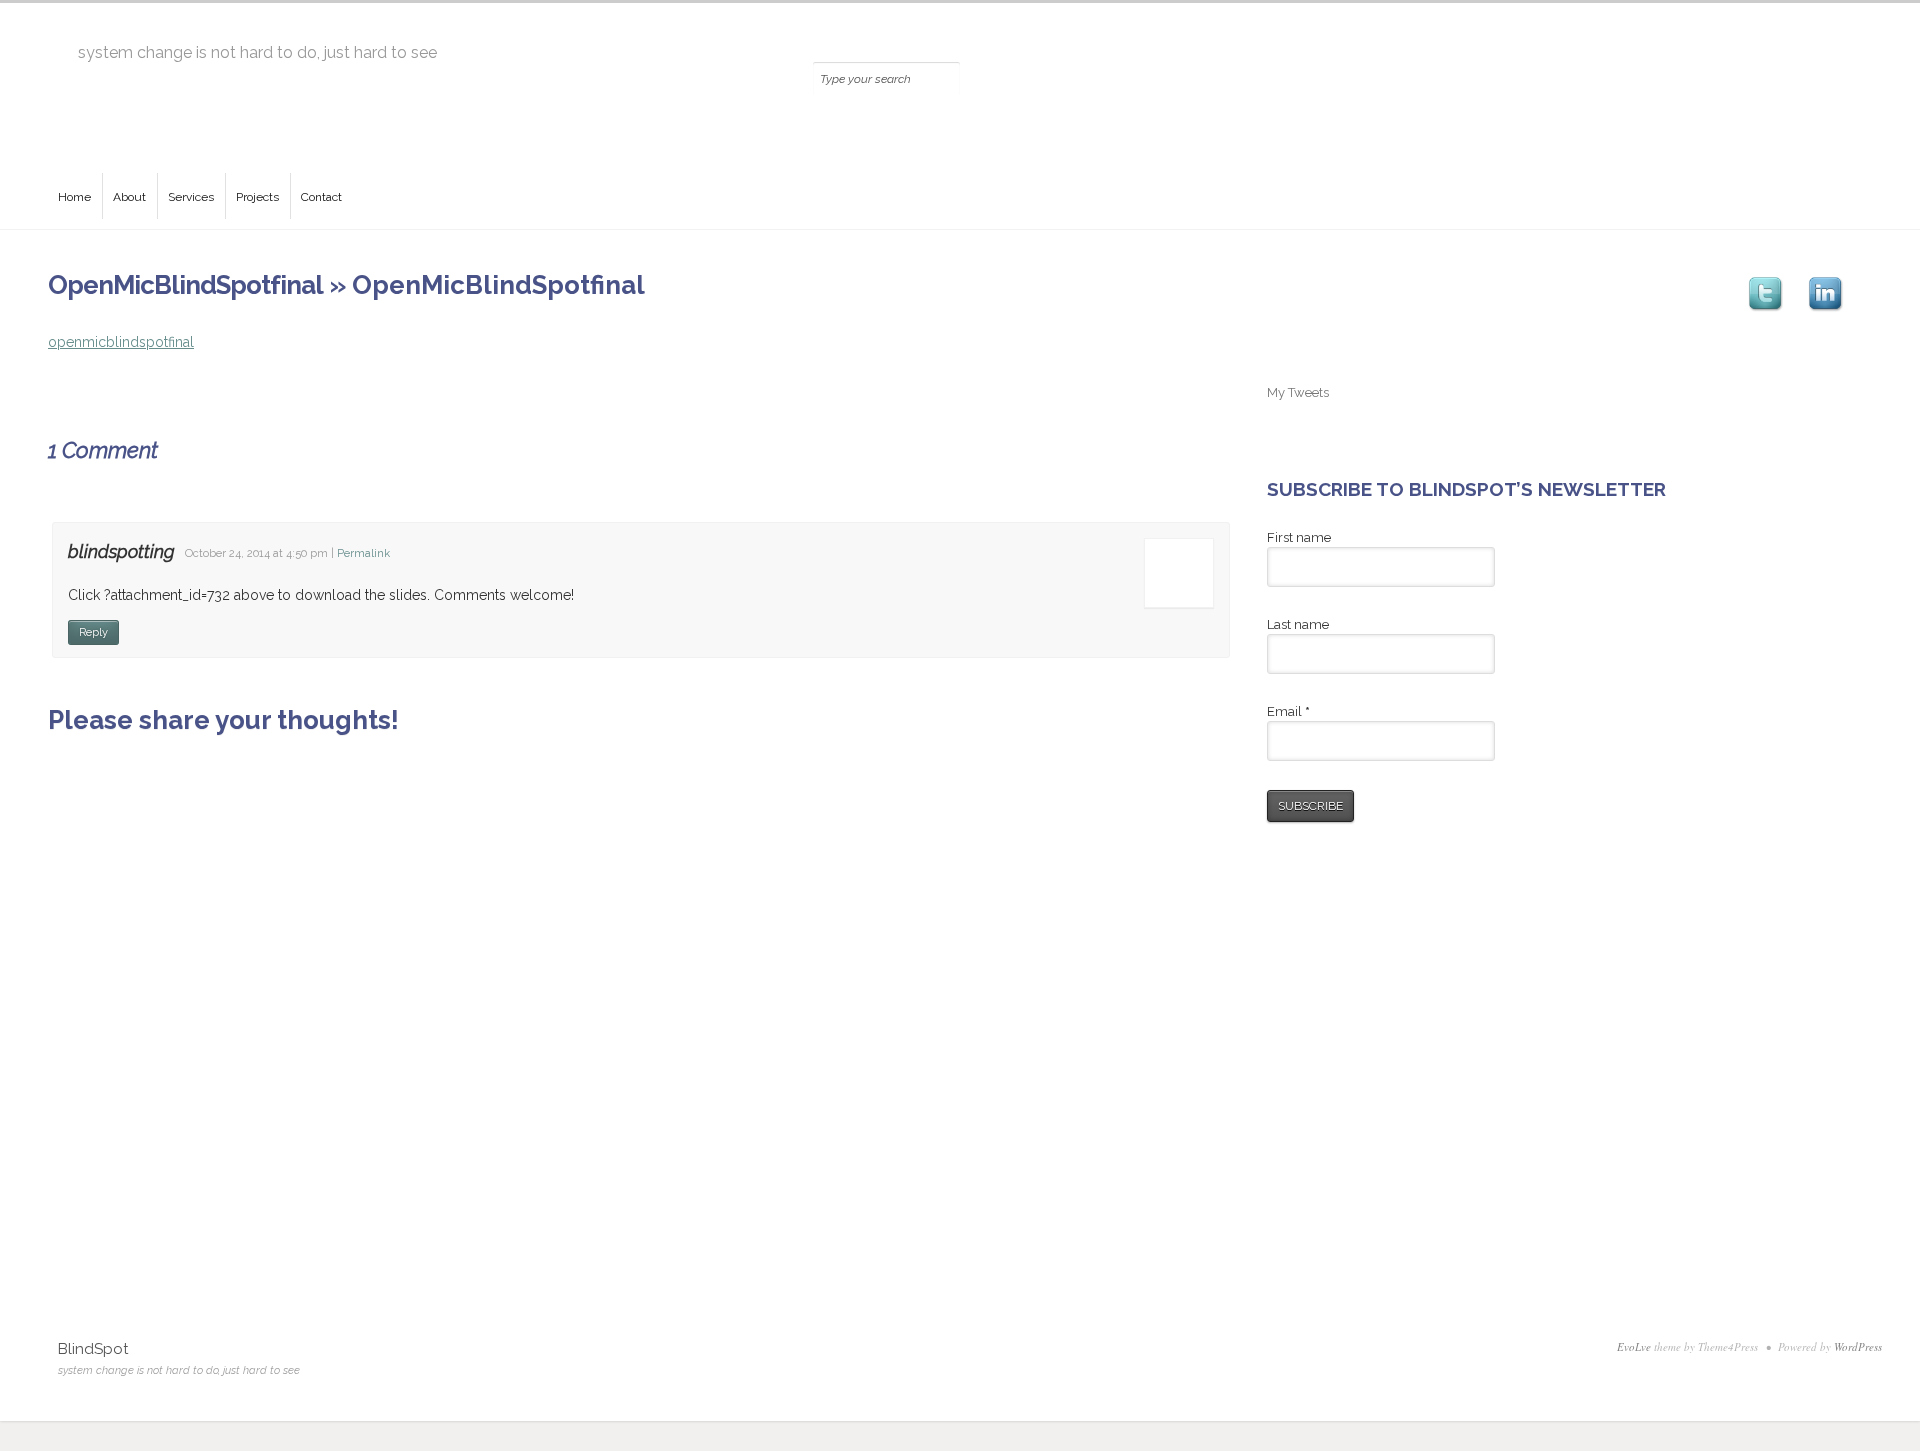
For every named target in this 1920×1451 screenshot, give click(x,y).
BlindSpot (93, 1349)
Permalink (363, 553)
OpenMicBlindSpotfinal (185, 285)
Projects (257, 197)
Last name (1298, 624)
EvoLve (1634, 1346)
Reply (93, 632)
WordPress (1858, 1346)
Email (1288, 711)
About (129, 197)
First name (1299, 537)
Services (191, 197)
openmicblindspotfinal (121, 342)
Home (74, 197)
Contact (321, 197)
